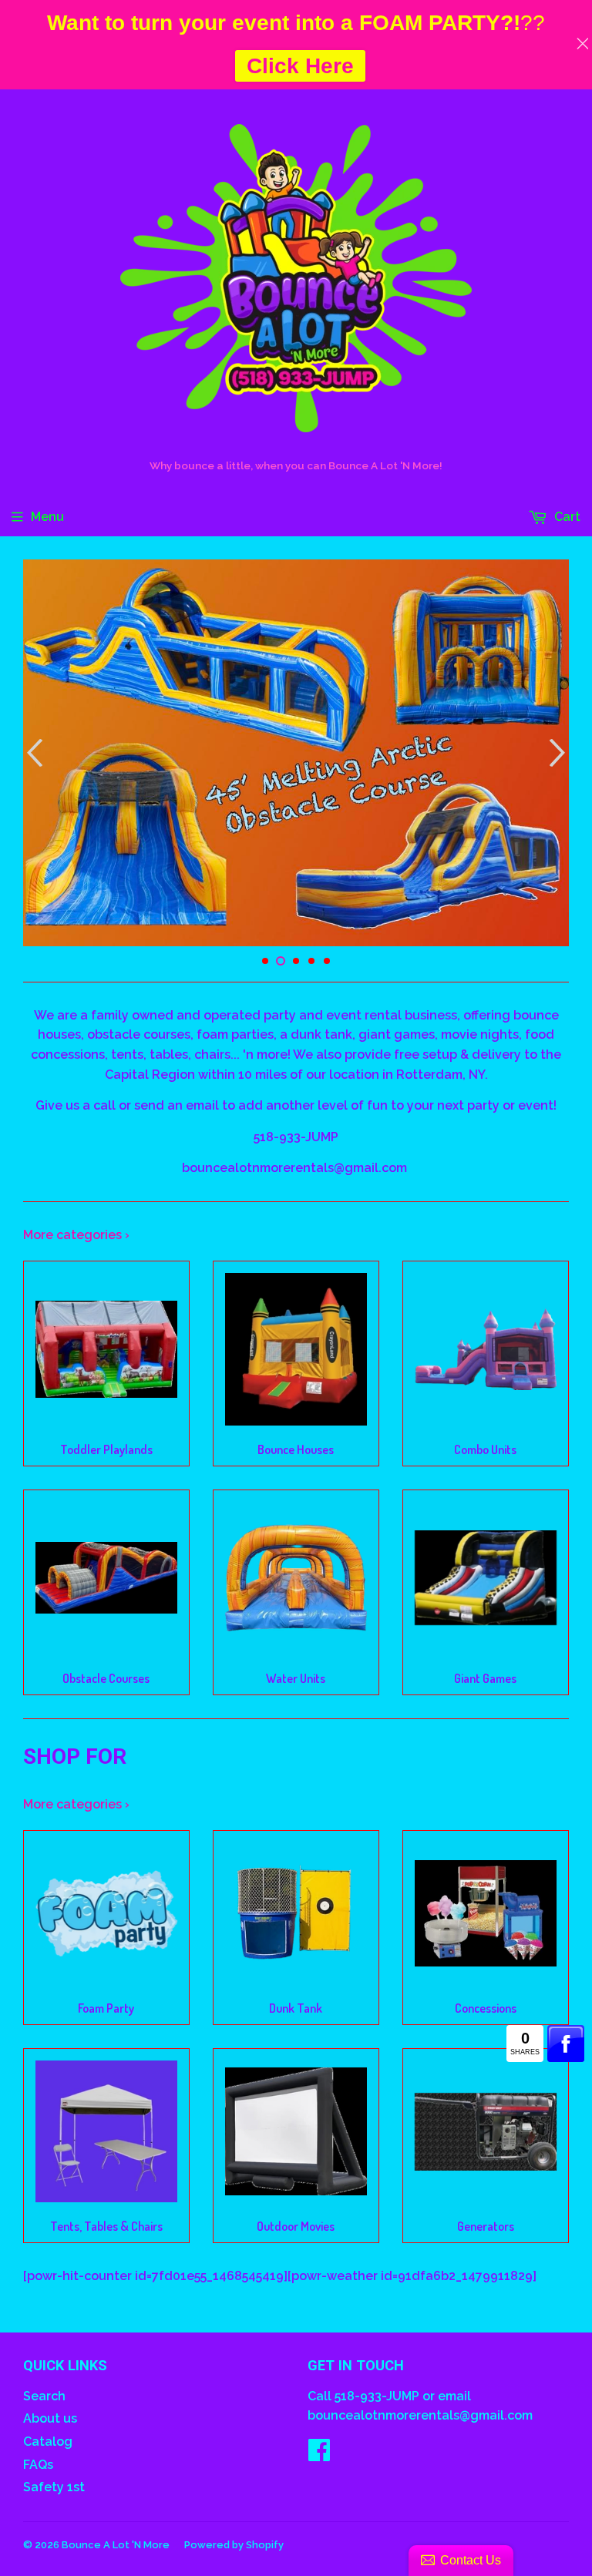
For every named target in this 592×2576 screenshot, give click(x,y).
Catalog (48, 2442)
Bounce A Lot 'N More (116, 2545)
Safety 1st (54, 2487)
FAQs (38, 2465)
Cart (566, 517)
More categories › (76, 1235)
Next (559, 753)
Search (44, 2396)
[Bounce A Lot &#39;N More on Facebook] (319, 2455)
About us (50, 2418)
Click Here (300, 66)
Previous (33, 753)
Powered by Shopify (234, 2545)
